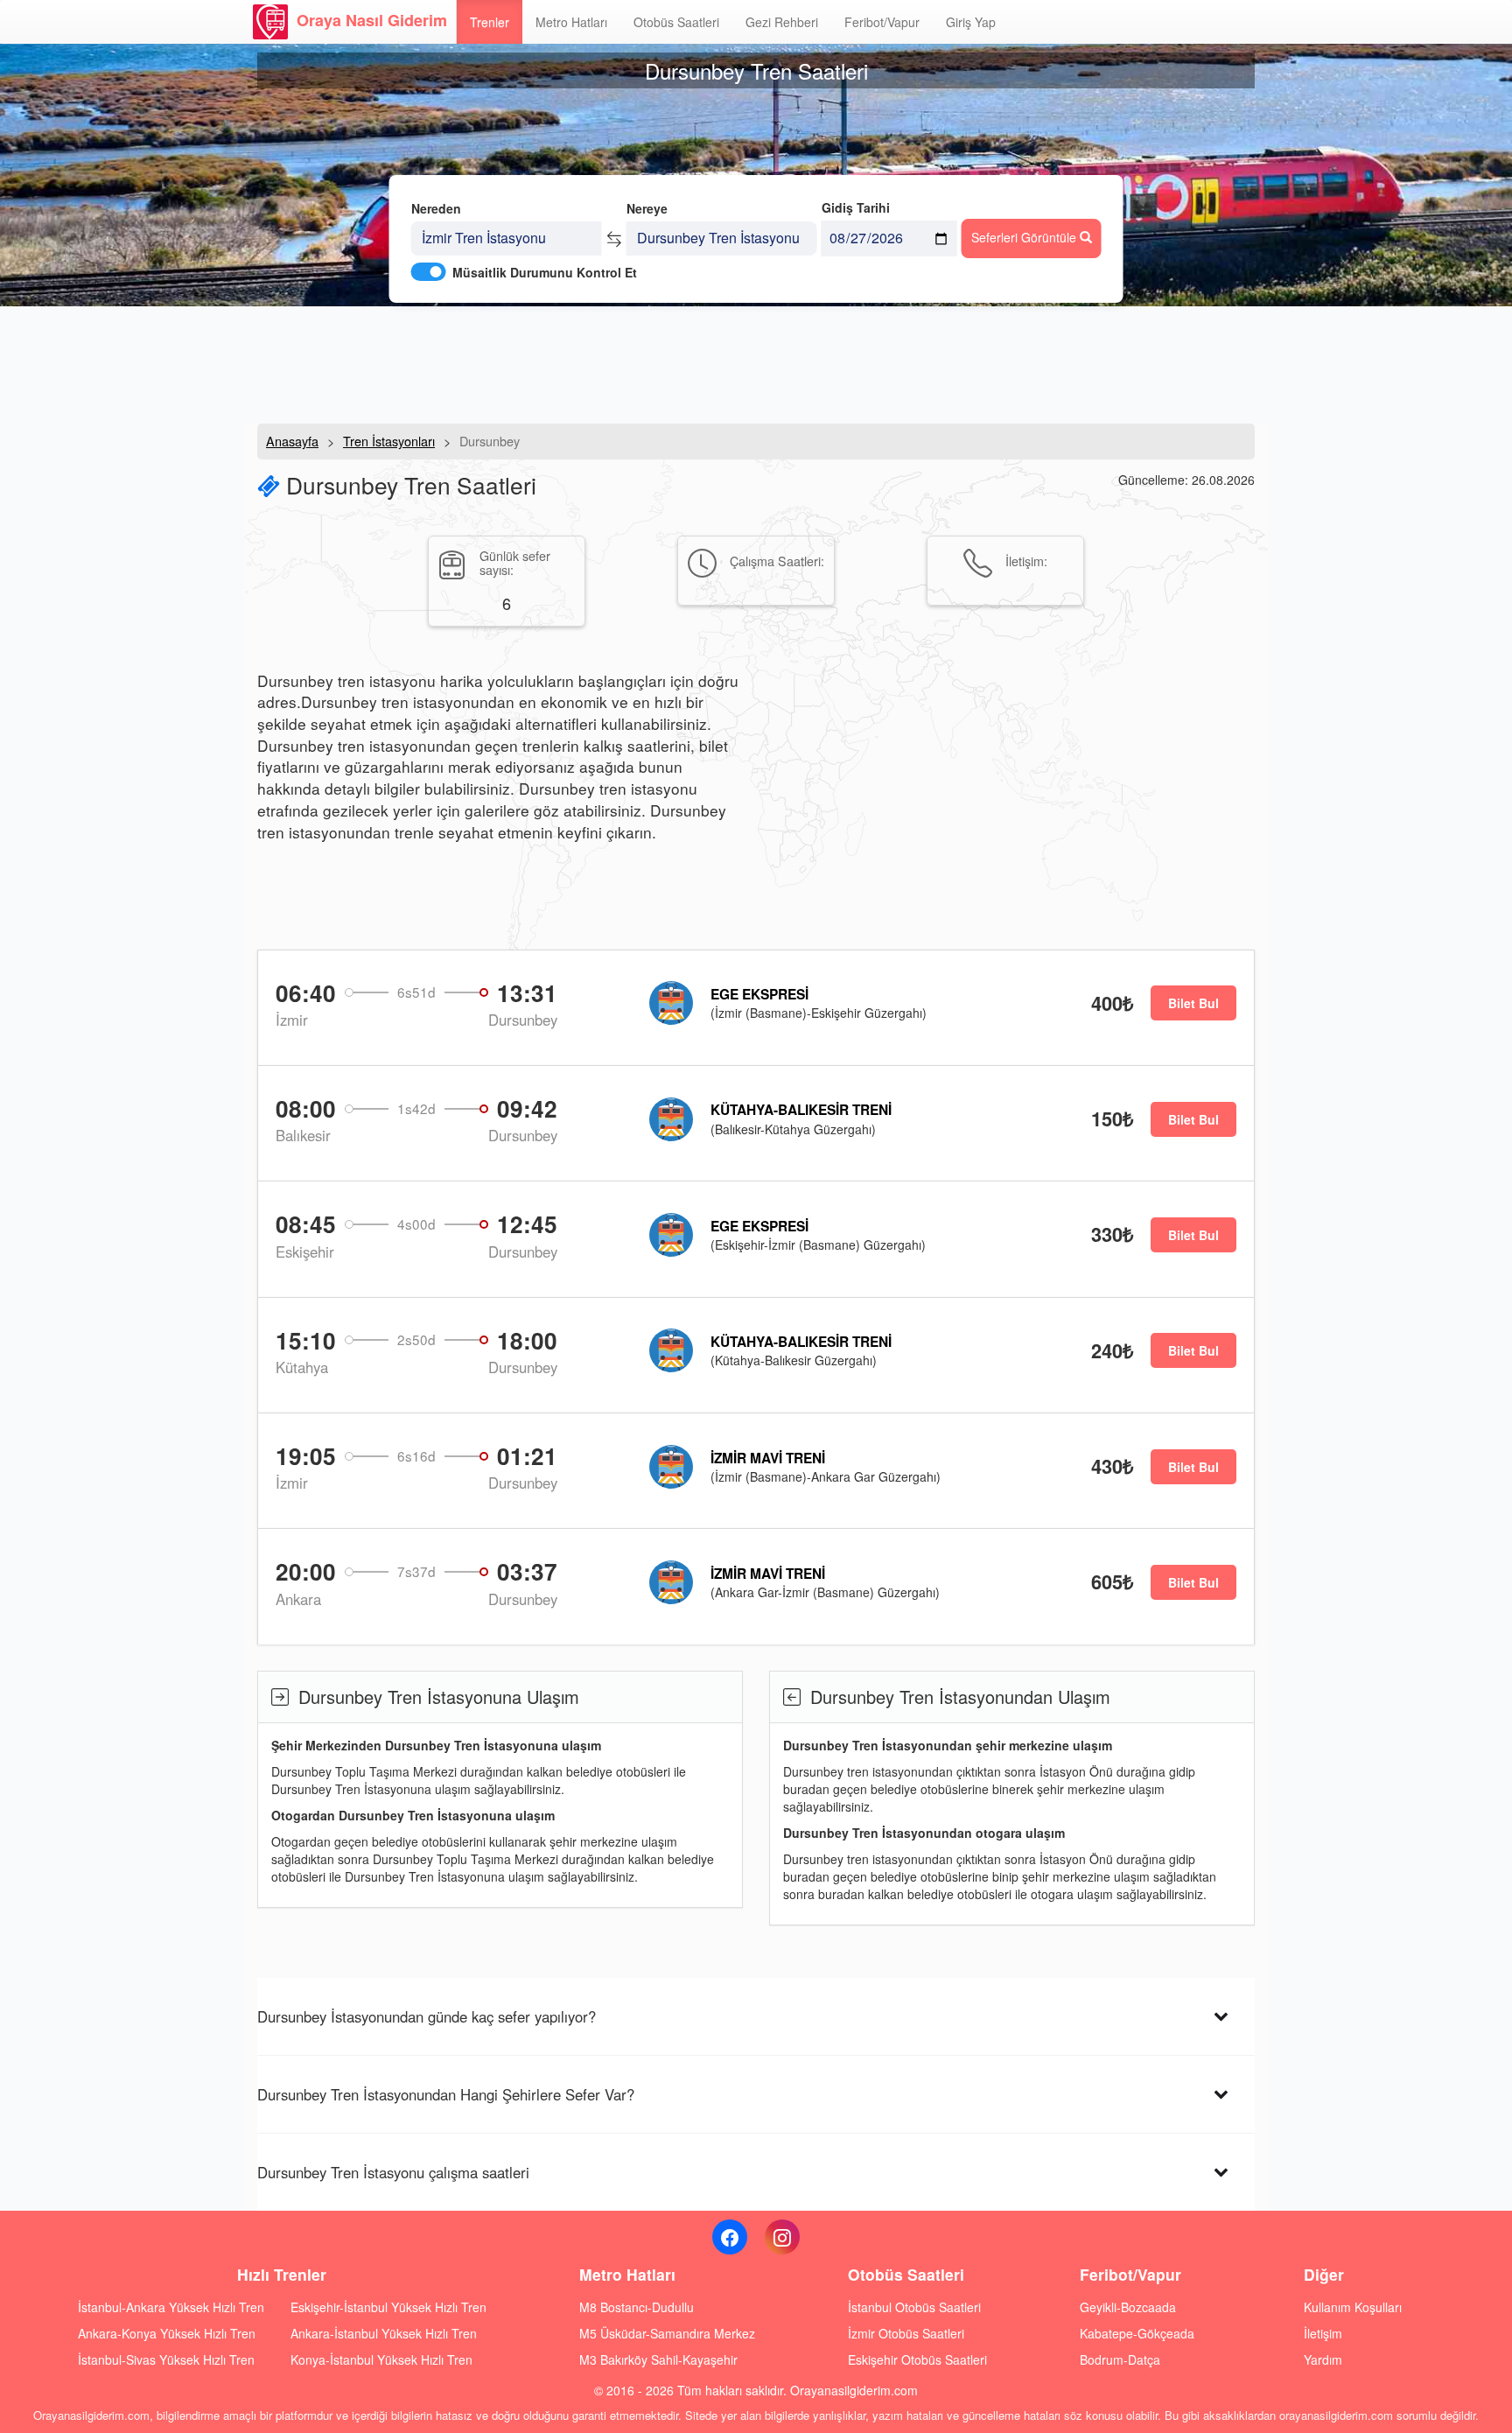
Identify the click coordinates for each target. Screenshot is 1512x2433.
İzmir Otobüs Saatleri (906, 2333)
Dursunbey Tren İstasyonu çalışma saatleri (393, 2172)
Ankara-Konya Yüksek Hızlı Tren (167, 2333)
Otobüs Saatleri (676, 22)
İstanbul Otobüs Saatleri (914, 2307)
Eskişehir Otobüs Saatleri (917, 2359)
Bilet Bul (1193, 1003)
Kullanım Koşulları (1353, 2307)
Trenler (490, 22)
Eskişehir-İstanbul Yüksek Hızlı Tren (388, 2307)
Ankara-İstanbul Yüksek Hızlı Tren (384, 2333)
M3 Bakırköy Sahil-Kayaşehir (658, 2359)
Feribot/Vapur (882, 22)
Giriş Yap (971, 22)
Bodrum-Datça (1120, 2359)
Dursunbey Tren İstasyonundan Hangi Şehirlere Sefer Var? (446, 2094)
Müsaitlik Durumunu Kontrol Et (545, 272)
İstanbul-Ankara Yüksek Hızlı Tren (171, 2307)
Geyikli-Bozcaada (1128, 2307)
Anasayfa (292, 441)
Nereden (436, 208)
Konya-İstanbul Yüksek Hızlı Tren (381, 2359)
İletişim (1323, 2333)
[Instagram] (782, 2237)
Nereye (647, 208)
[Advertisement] (756, 363)
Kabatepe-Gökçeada (1137, 2333)
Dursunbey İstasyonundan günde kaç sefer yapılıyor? (427, 2016)
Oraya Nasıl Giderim (372, 20)
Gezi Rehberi (782, 22)
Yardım (1323, 2359)
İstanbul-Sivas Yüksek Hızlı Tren (166, 2359)
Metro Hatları (571, 22)
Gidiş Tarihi (856, 207)
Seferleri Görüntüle (1025, 237)
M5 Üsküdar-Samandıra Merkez (667, 2333)
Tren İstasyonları (389, 441)
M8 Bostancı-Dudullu (637, 2307)
